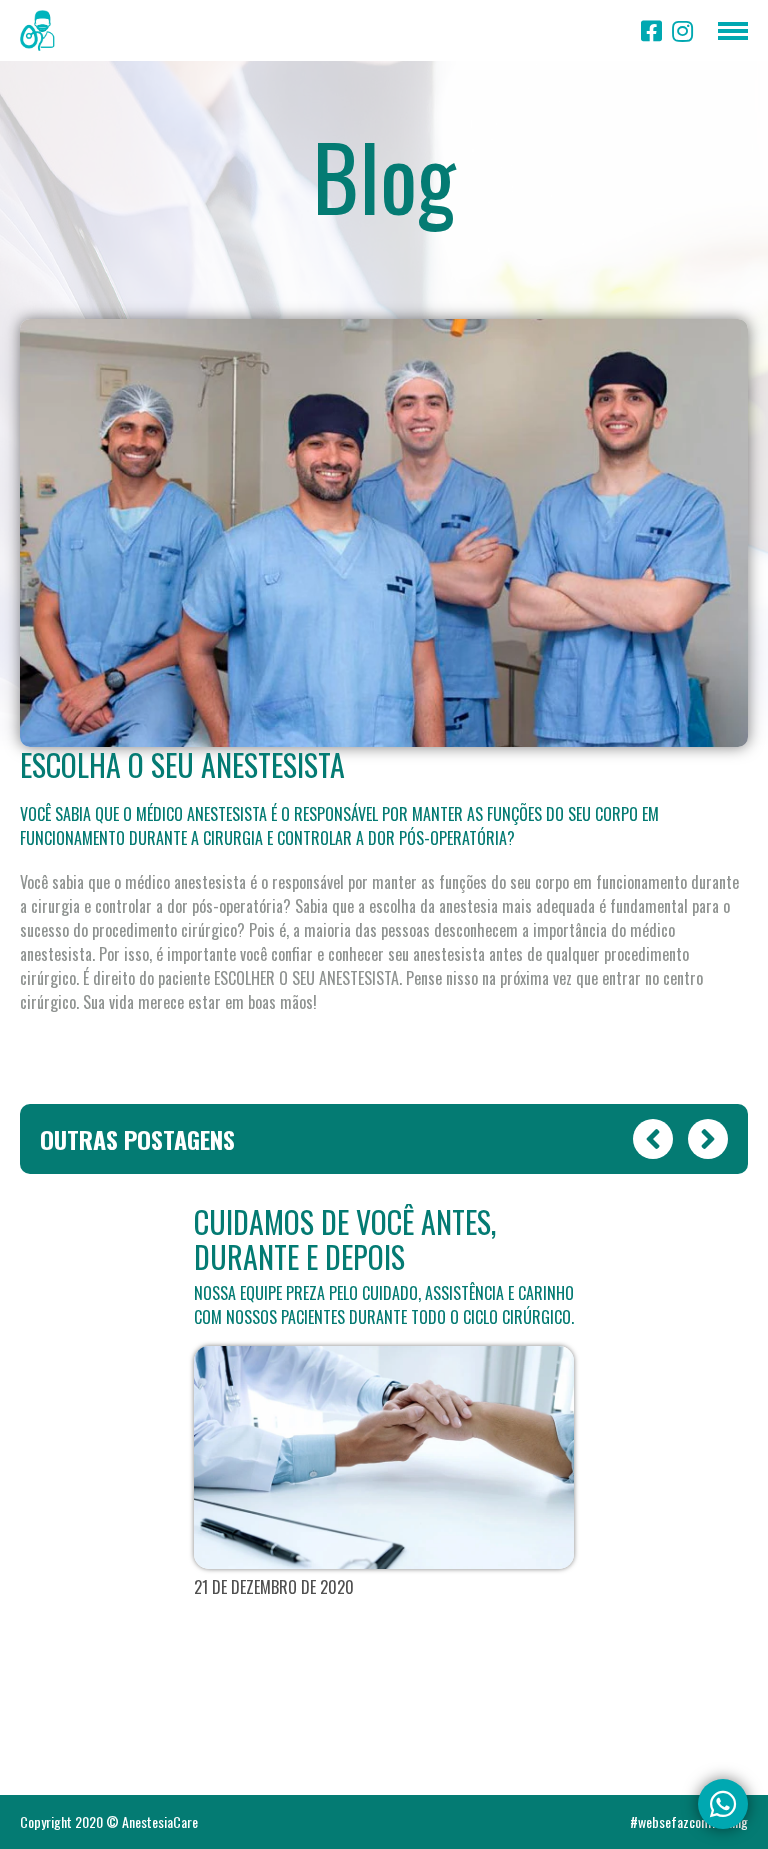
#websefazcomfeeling (689, 1822)
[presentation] (653, 1139)
